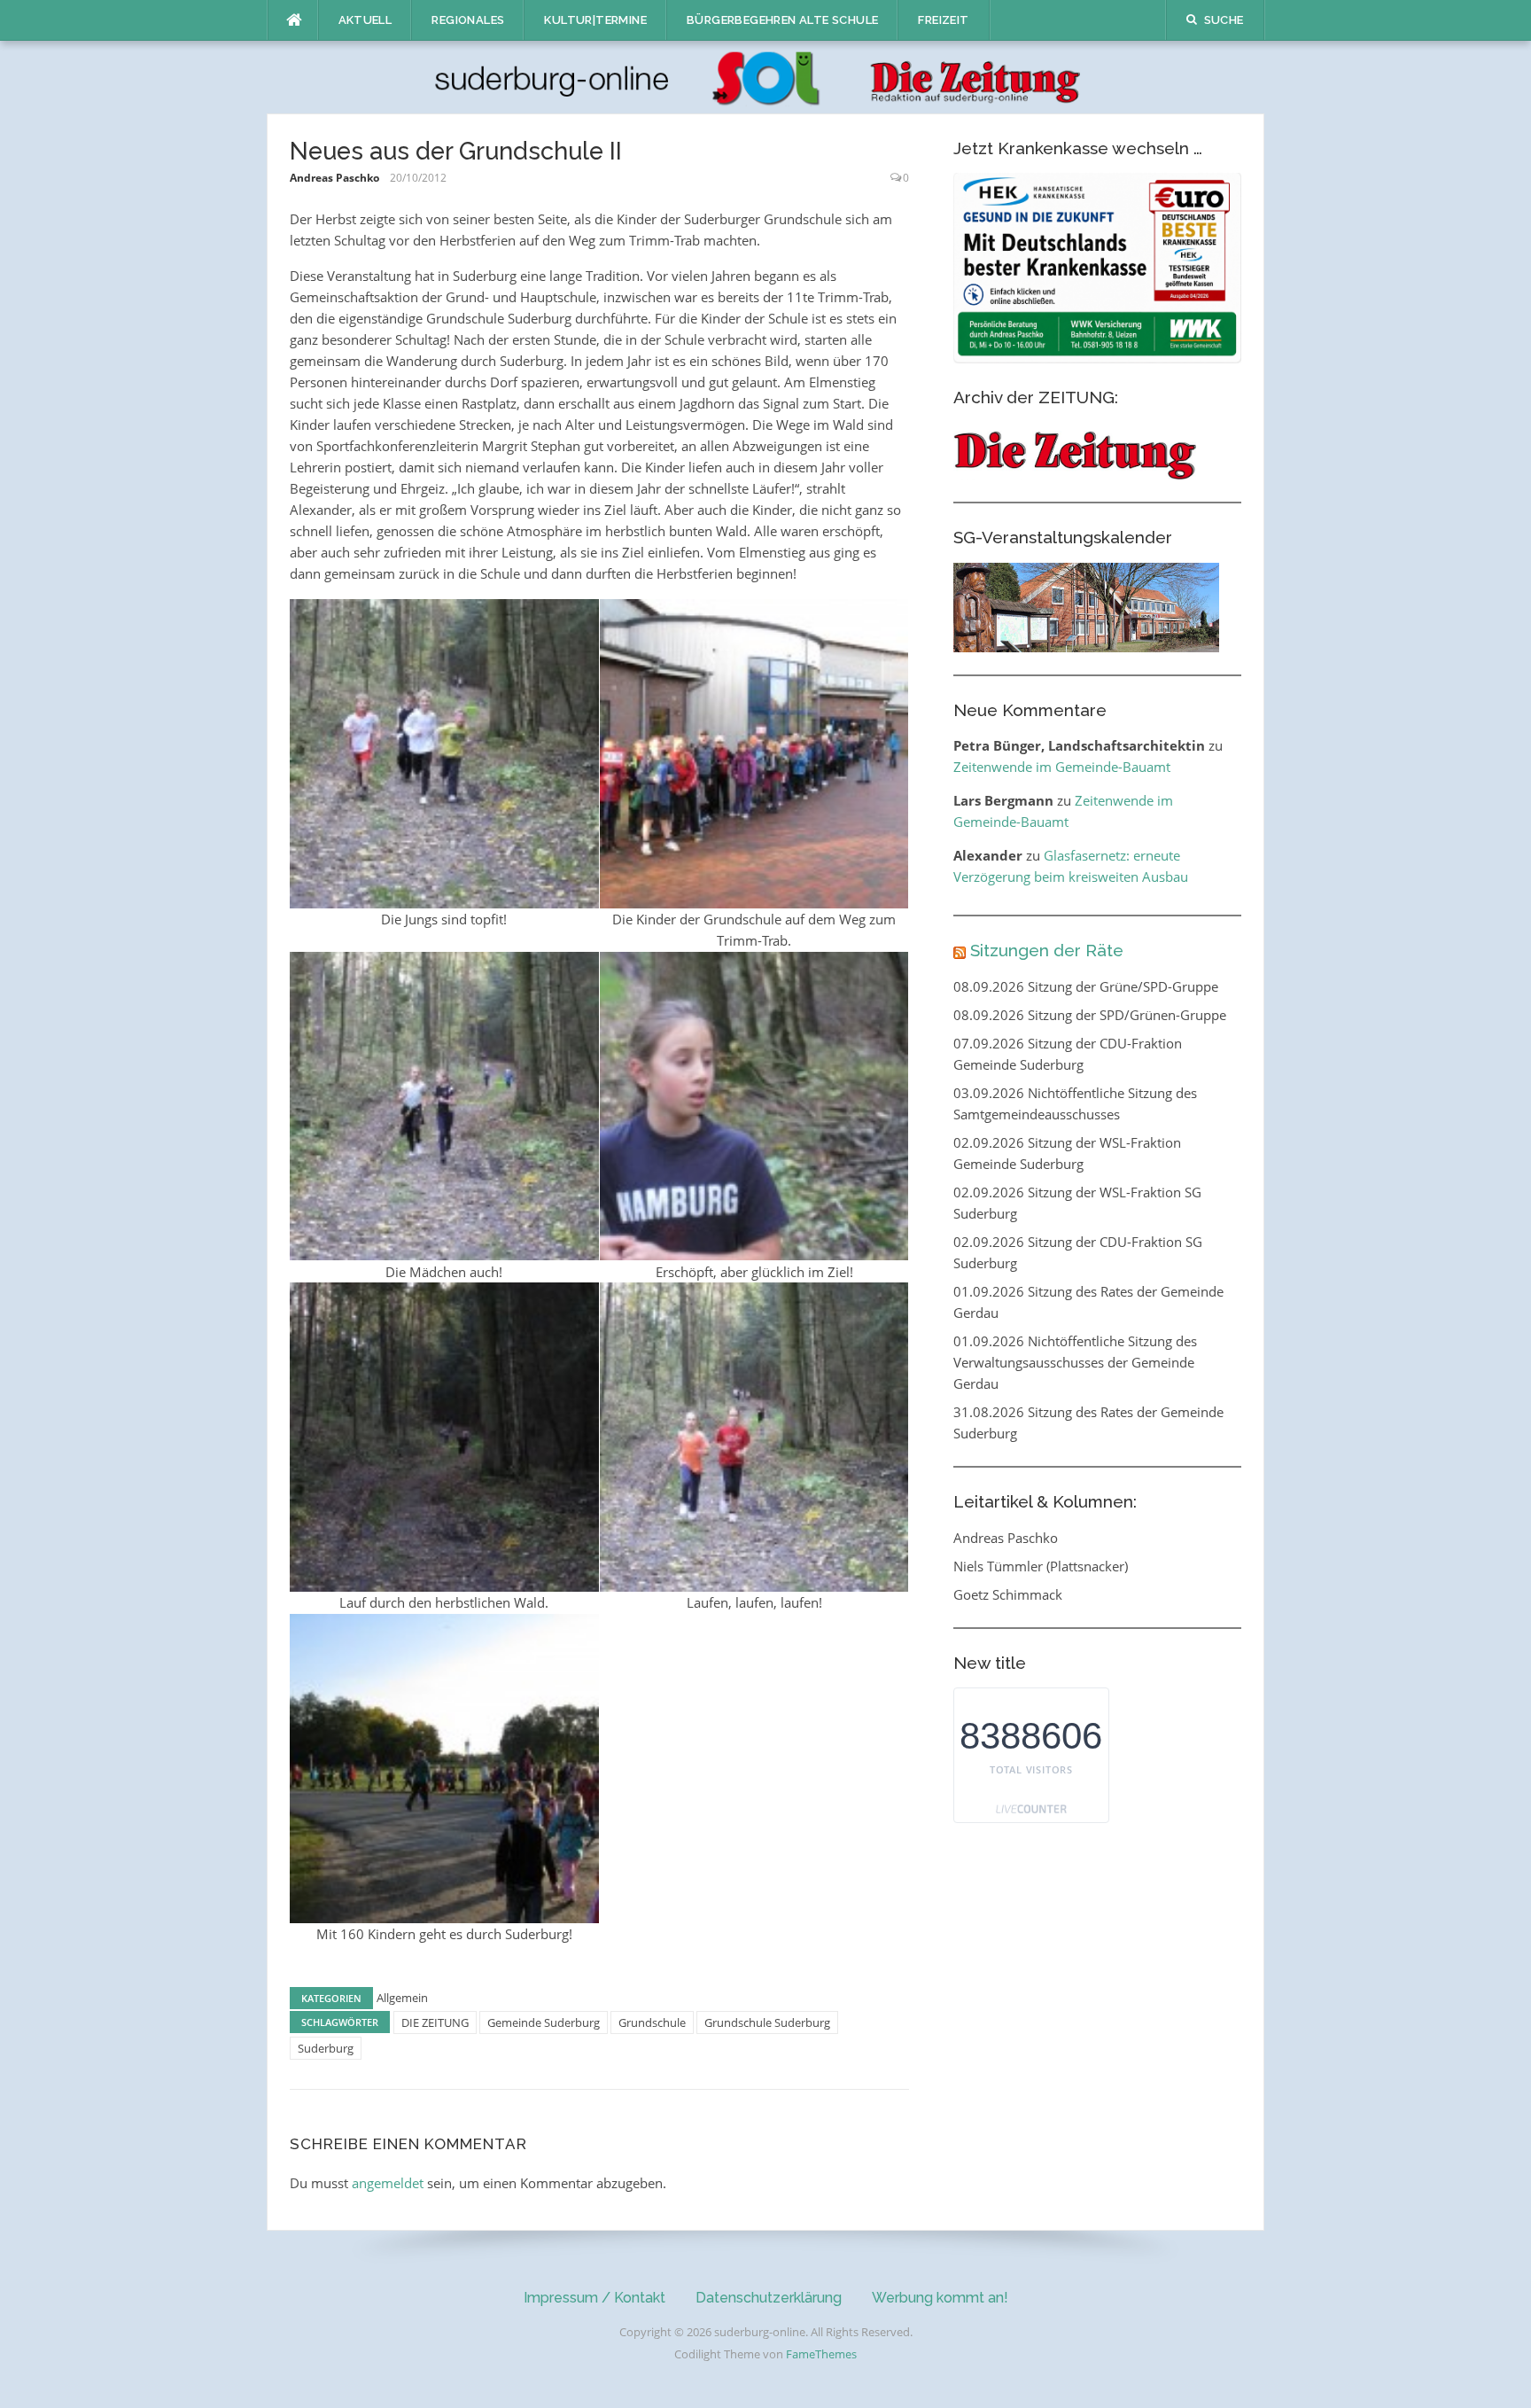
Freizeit (943, 20)
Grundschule (652, 2022)
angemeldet (388, 2183)
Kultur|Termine (595, 20)
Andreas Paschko (334, 178)
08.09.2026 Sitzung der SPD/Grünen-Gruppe (1090, 1015)
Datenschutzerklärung (769, 2298)
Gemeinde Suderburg (544, 2022)
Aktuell (365, 20)
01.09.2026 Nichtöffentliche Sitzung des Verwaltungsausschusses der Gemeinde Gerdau (1075, 1362)
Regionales (468, 20)
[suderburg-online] (766, 76)
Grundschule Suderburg (767, 2022)
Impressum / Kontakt (595, 2298)
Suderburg (326, 2048)
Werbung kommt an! (940, 2298)
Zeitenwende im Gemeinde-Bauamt (1062, 767)
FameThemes (821, 2354)
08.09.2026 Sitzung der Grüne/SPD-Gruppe (1086, 986)
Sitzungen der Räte (1047, 950)
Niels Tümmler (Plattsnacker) (1041, 1566)
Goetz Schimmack (1008, 1594)
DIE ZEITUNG (435, 2022)
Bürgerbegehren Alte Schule (782, 20)
